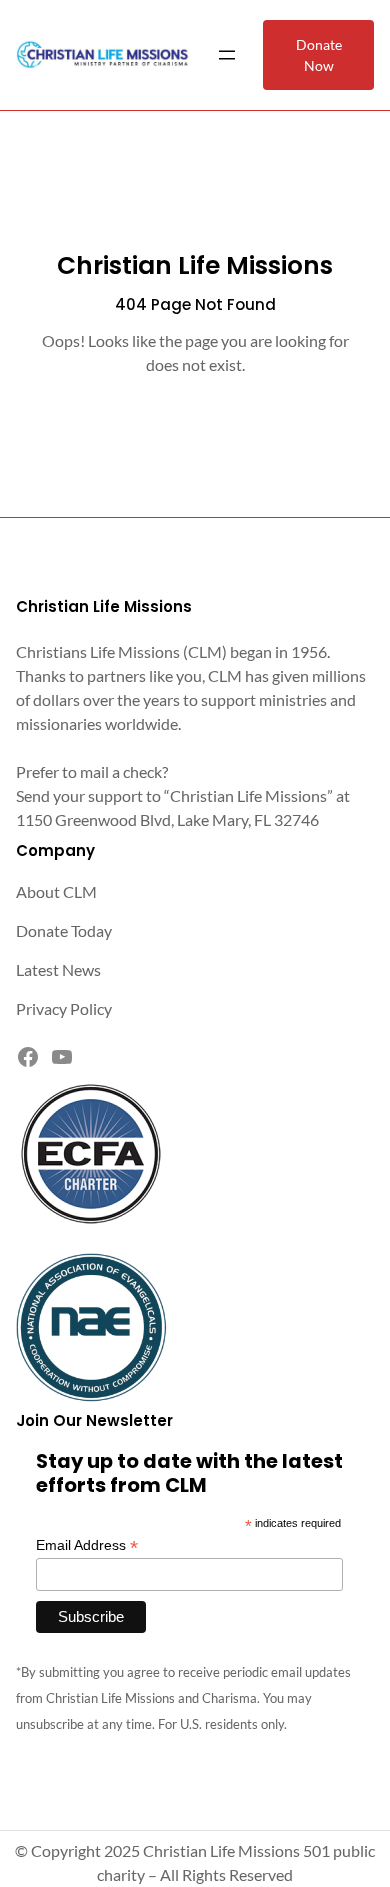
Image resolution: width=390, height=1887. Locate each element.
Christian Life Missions (195, 265)
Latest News (58, 969)
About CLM (56, 891)
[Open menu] (227, 55)
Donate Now (319, 55)
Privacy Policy (64, 1008)
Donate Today (64, 930)
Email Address (87, 1545)
